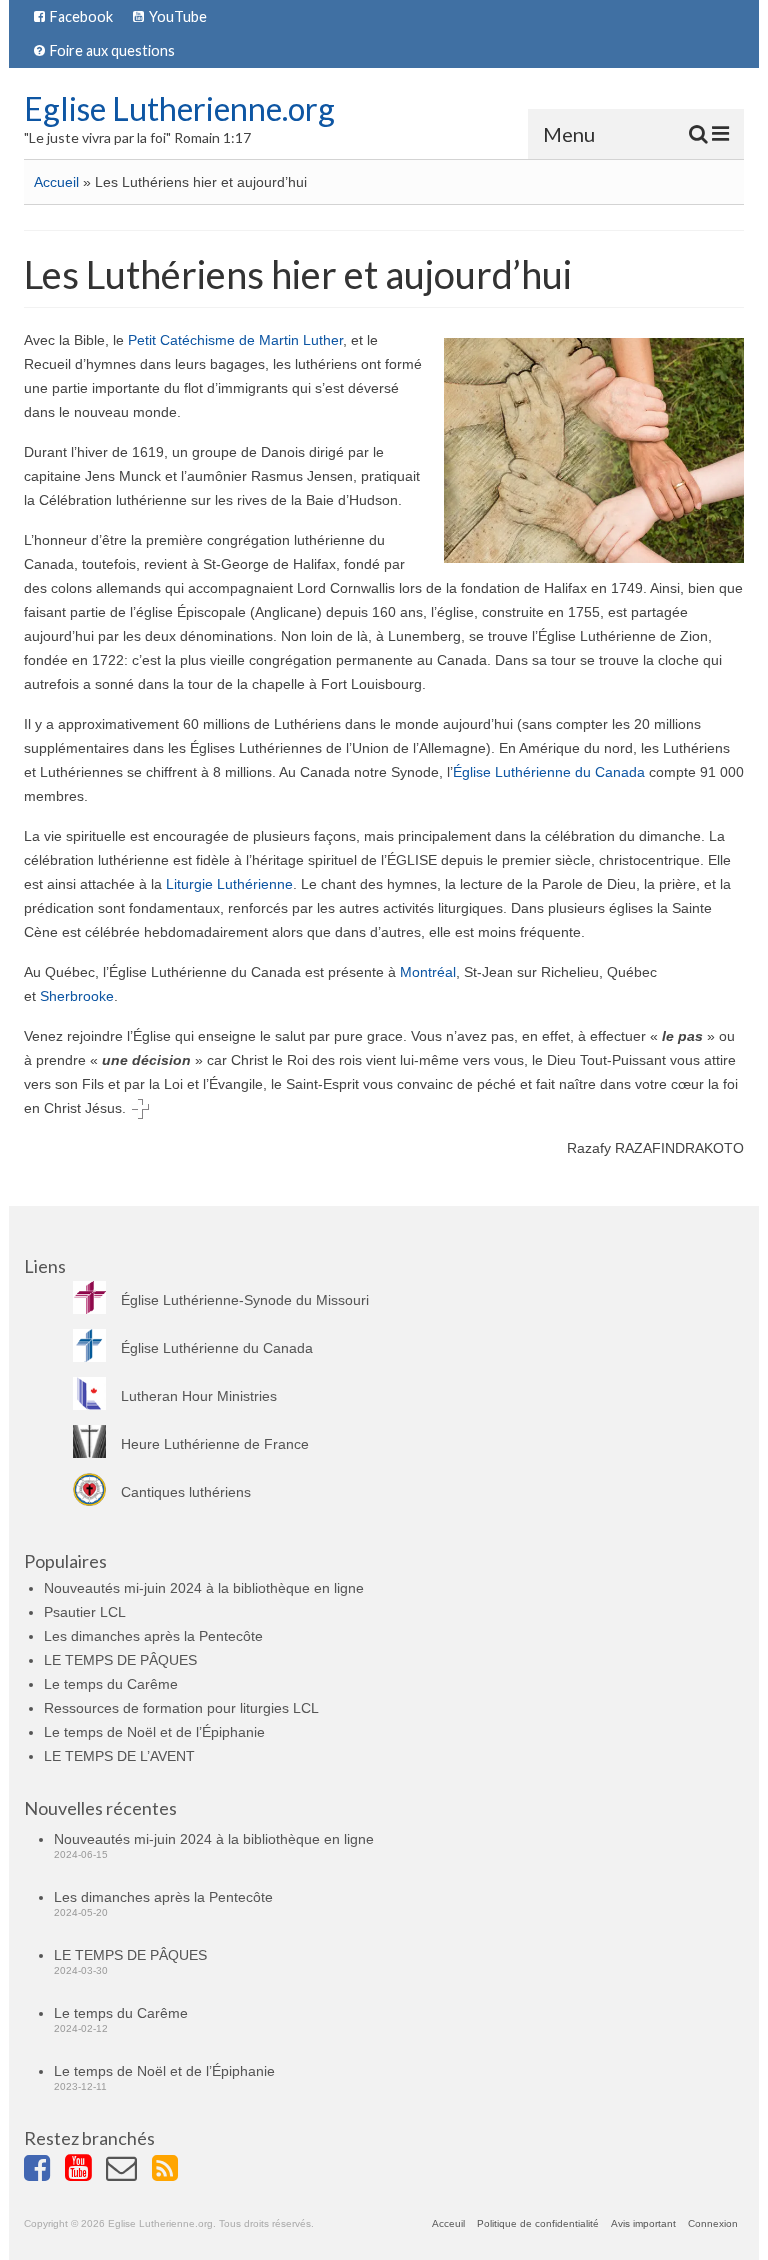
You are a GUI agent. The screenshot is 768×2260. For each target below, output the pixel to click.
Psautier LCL (85, 1612)
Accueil (56, 182)
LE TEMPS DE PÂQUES (120, 1660)
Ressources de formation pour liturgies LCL (181, 1708)
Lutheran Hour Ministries (199, 1396)
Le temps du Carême (111, 1684)
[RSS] (172, 2170)
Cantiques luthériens (186, 1492)
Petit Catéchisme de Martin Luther (235, 340)
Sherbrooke (77, 996)
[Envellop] (129, 2170)
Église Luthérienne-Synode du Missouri (245, 1300)
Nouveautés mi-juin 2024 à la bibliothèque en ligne (204, 1588)
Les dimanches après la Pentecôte (153, 1636)
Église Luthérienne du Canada (549, 772)
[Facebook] (44, 2170)
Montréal (428, 972)
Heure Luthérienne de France (215, 1444)
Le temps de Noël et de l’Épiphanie (154, 1732)
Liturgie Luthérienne (229, 884)
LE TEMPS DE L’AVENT (119, 1756)
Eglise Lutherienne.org (179, 108)
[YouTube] (85, 2170)
